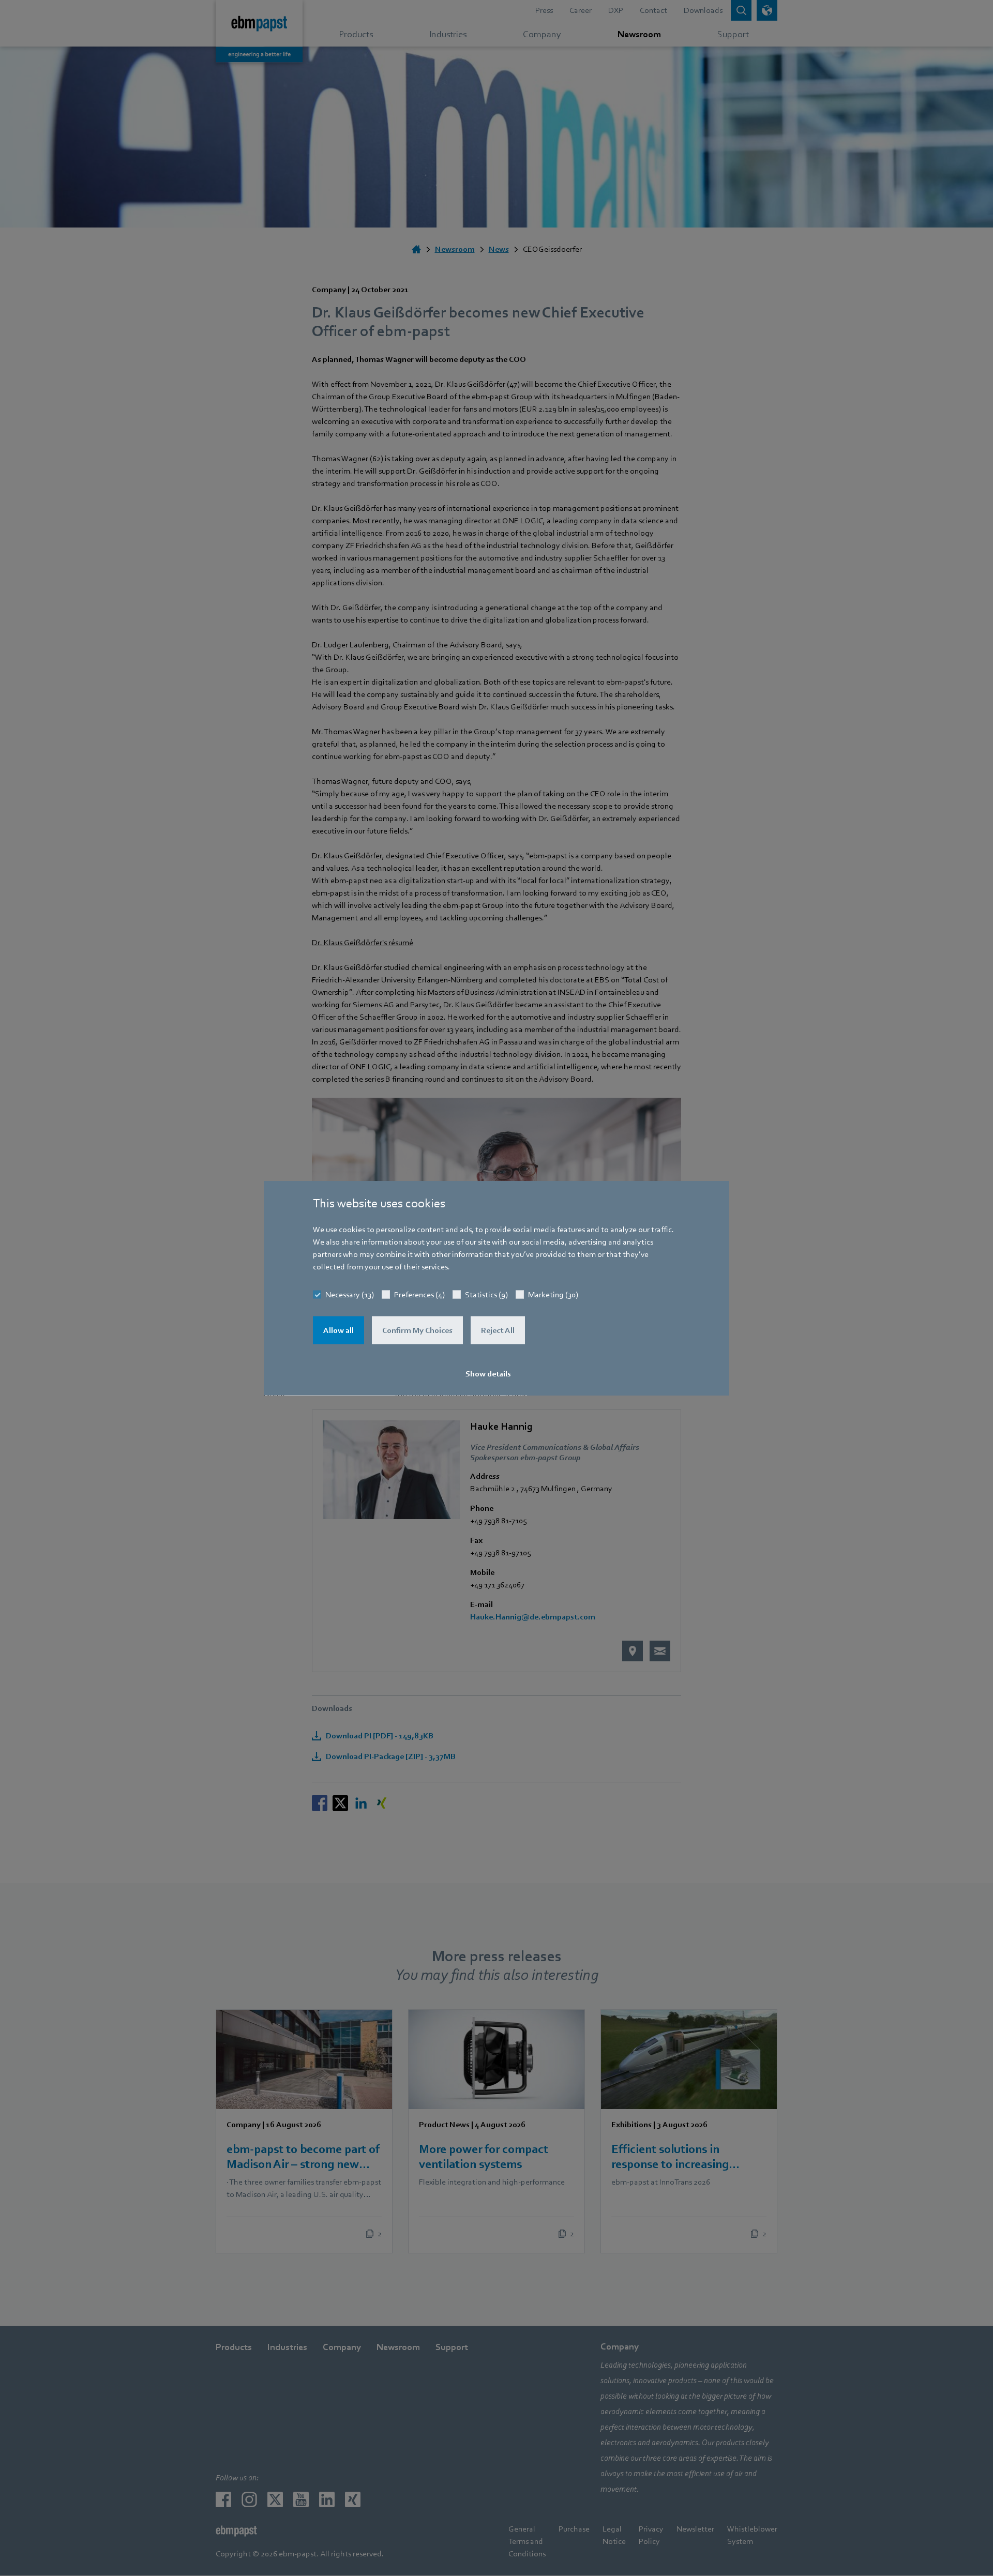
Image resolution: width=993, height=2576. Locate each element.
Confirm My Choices (417, 1330)
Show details (488, 1374)
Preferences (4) (419, 1295)
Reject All (498, 1330)
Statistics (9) (486, 1295)
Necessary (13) (350, 1295)
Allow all (338, 1330)
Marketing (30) (553, 1295)
